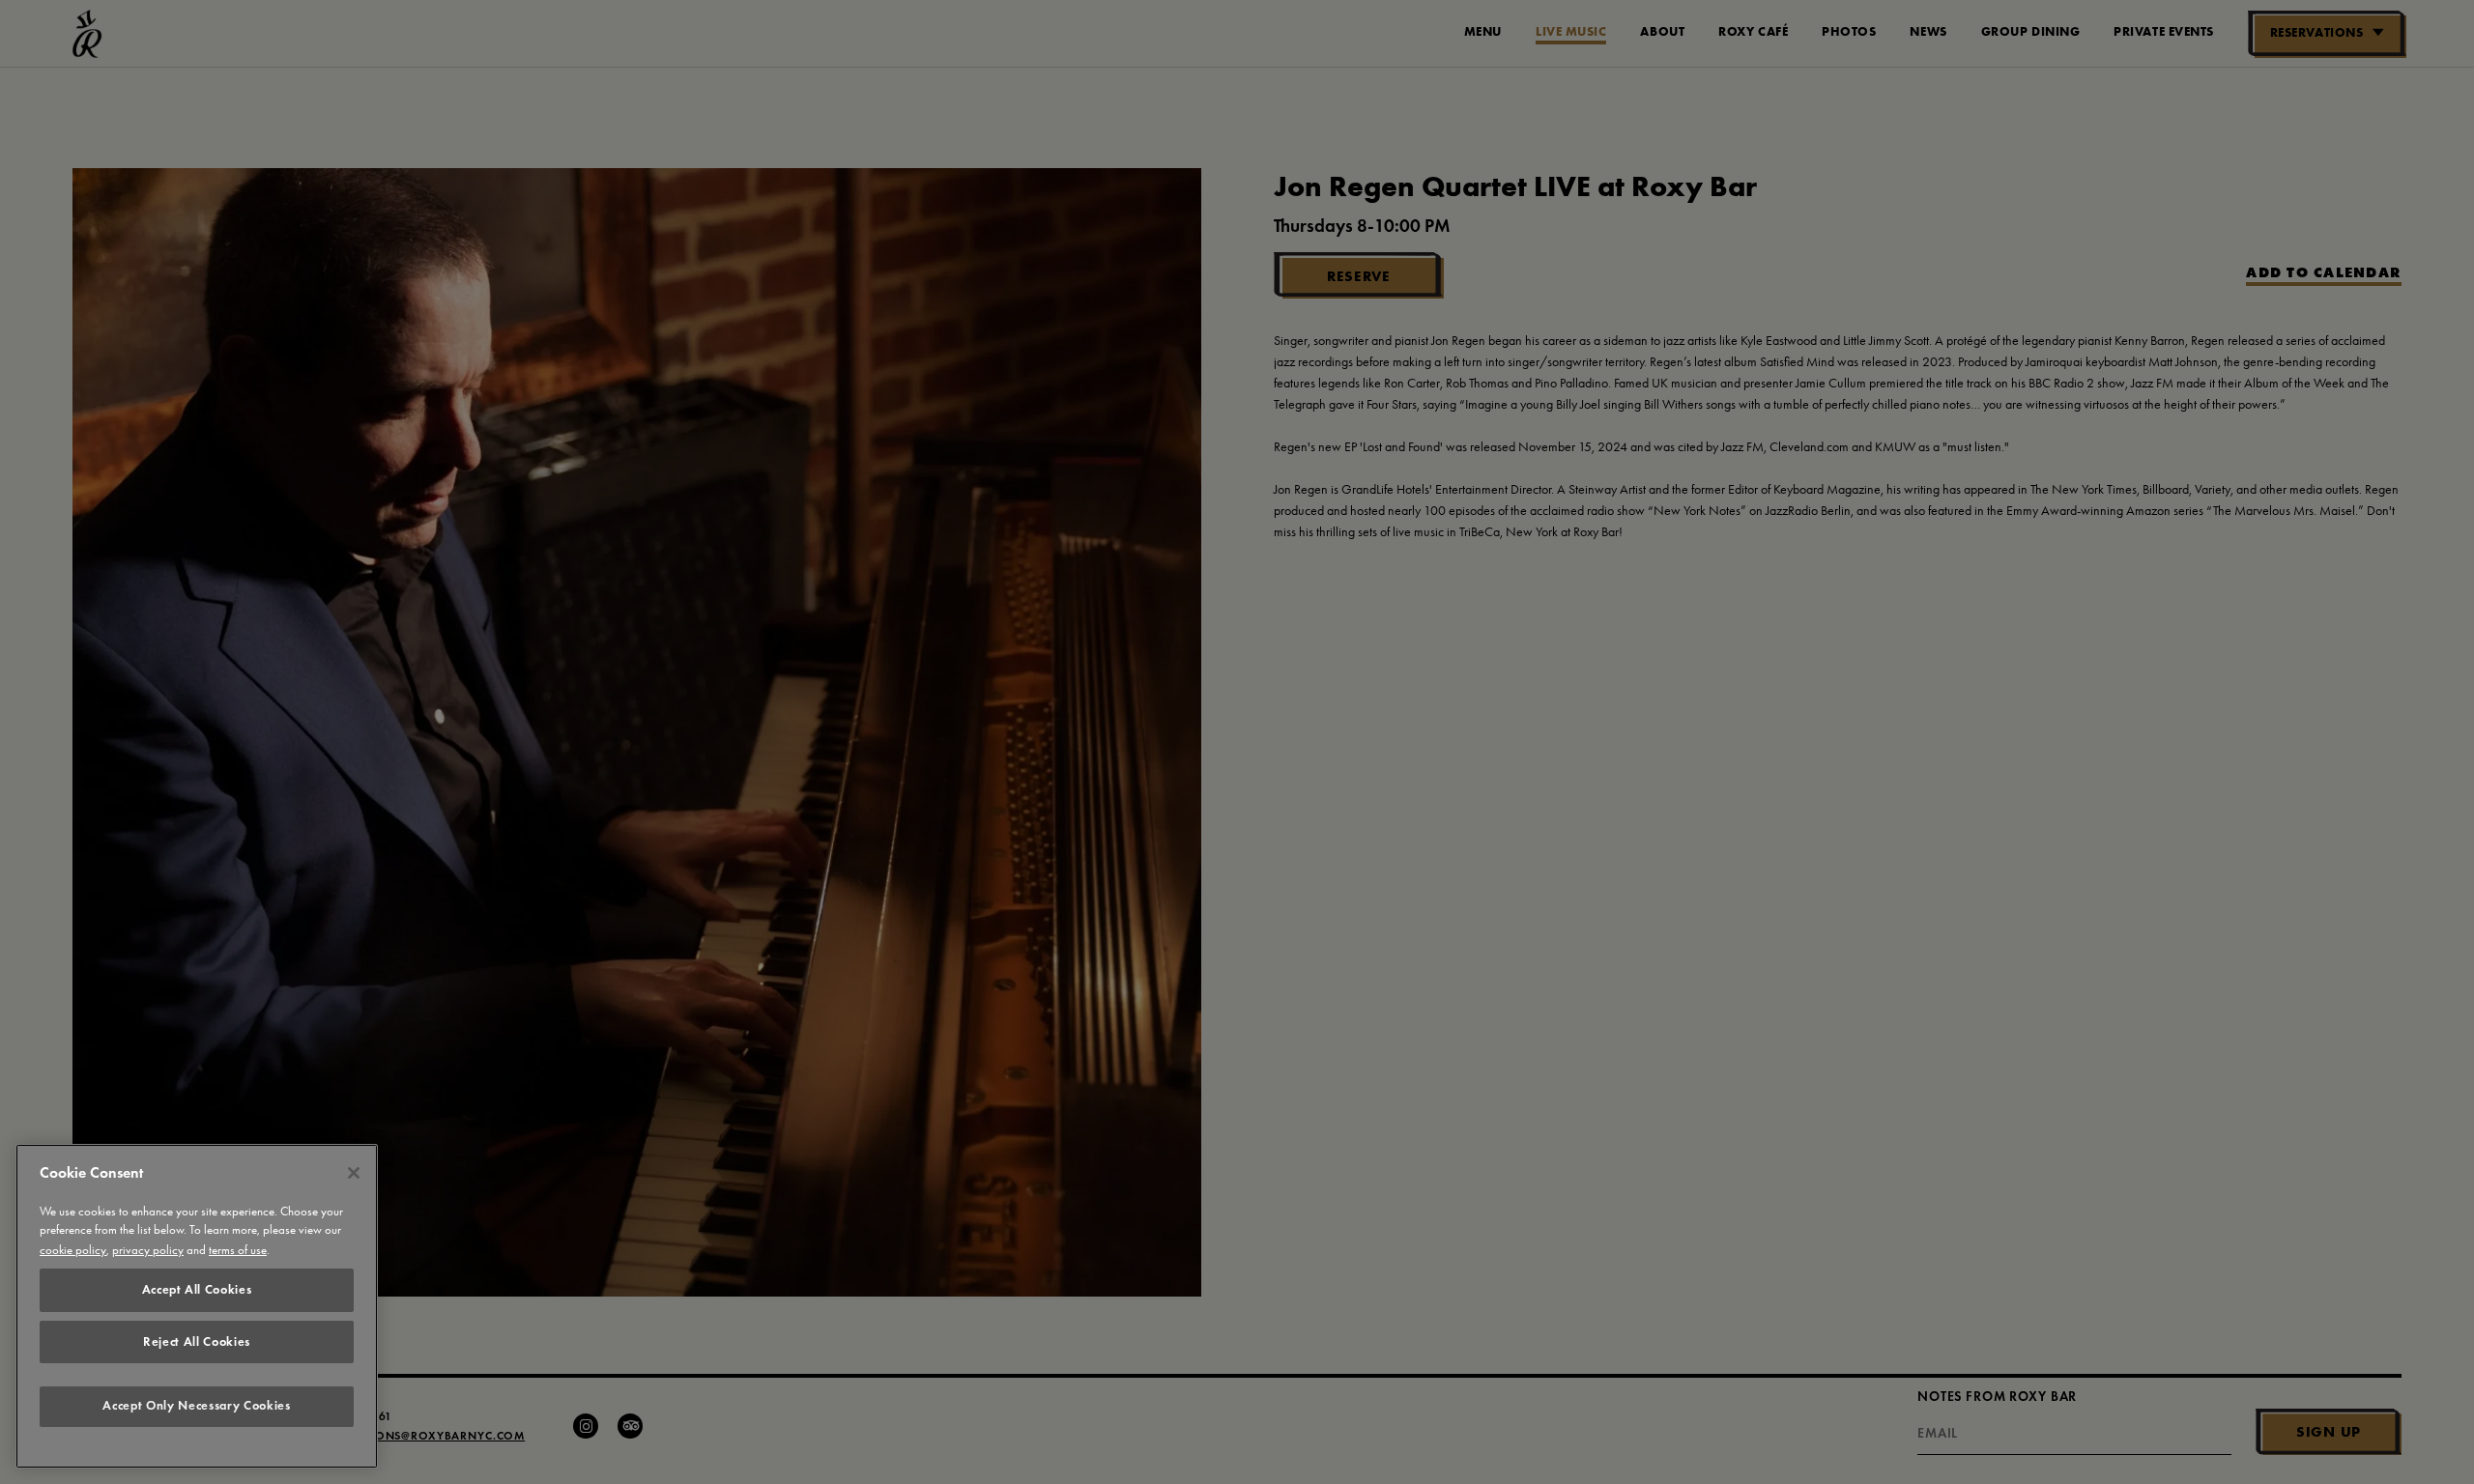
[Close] (354, 1173)
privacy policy (148, 1250)
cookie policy (73, 1250)
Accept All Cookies (197, 1289)
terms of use (238, 1250)
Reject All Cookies (197, 1341)
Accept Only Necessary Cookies (196, 1406)
